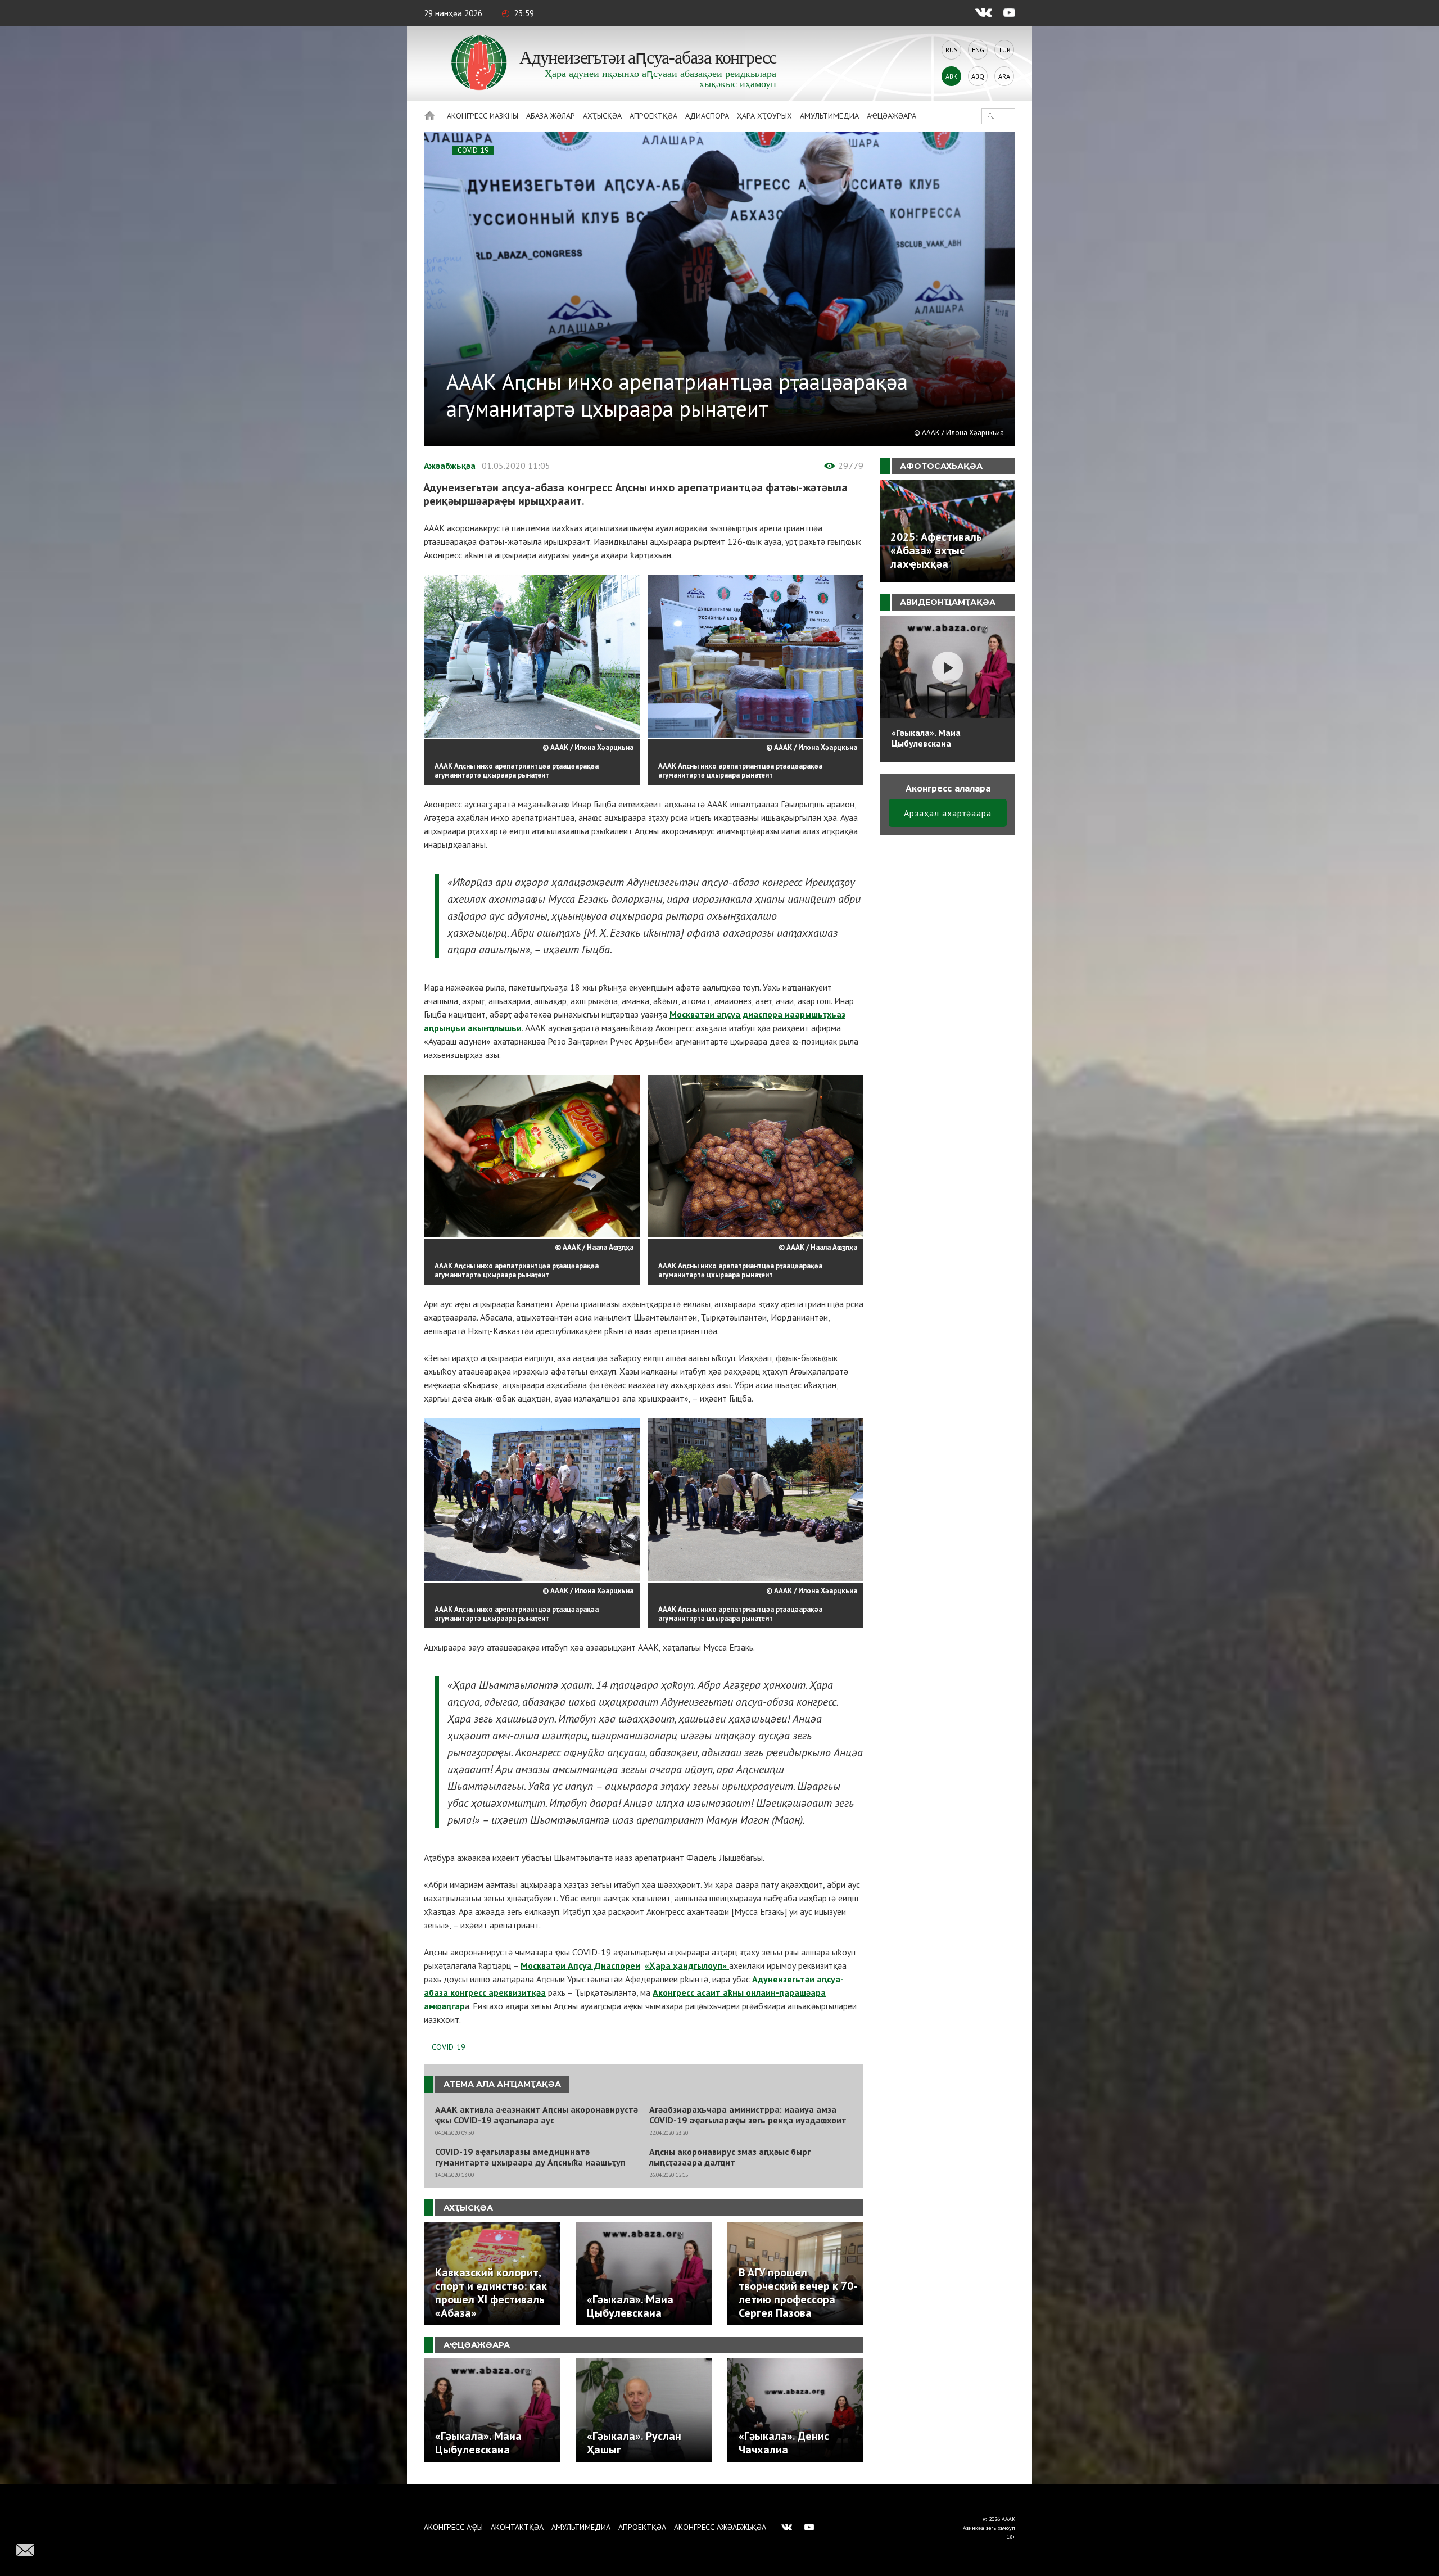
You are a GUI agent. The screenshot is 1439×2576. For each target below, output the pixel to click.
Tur (1004, 50)
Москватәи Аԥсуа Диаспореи (580, 1965)
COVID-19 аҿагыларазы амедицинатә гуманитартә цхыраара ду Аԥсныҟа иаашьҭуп (530, 2157)
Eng (978, 50)
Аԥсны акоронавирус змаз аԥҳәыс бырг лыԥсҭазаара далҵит (730, 2157)
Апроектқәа (653, 116)
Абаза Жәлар (551, 116)
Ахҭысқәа (602, 116)
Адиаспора (707, 116)
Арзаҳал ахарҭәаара (948, 813)
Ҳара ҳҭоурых (764, 116)
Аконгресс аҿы (453, 2527)
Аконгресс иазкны (483, 116)
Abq (978, 76)
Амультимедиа (829, 116)
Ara (1004, 76)
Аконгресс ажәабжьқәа (720, 2527)
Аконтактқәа (517, 2527)
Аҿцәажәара (892, 116)
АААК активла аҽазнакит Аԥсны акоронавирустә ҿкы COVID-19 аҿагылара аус (537, 2115)
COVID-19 (473, 150)
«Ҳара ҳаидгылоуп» (687, 1965)
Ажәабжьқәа (450, 466)
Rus (952, 50)
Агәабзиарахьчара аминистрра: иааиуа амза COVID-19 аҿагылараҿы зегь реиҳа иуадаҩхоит (748, 2115)
